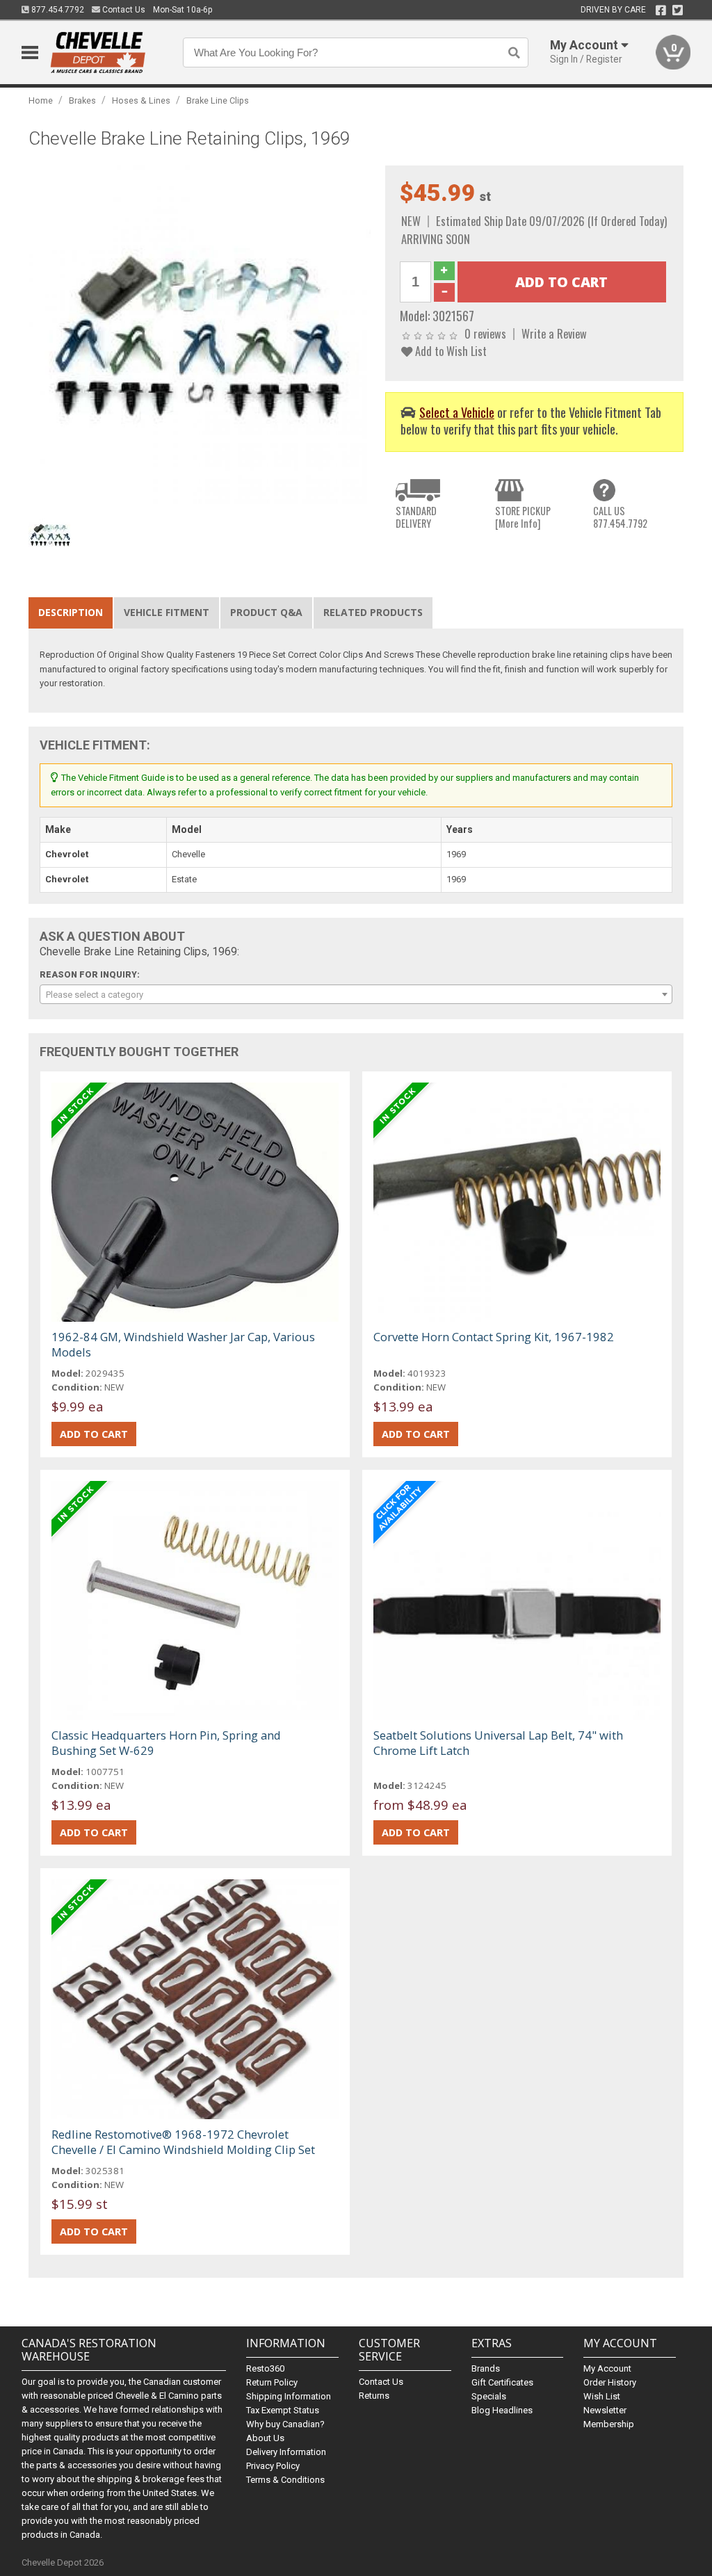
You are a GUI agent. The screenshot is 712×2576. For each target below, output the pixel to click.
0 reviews (485, 333)
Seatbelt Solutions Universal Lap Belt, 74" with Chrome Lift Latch (498, 1743)
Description (71, 612)
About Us (265, 2438)
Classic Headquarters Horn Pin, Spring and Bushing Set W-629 (166, 1743)
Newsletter (605, 2410)
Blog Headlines (502, 2410)
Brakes (82, 100)
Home (41, 100)
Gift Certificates (502, 2382)
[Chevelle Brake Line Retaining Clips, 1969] (200, 335)
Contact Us (123, 10)
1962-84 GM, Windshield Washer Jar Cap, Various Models (183, 1344)
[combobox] (356, 994)
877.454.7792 (57, 10)
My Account (607, 2368)
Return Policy (272, 2382)
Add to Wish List (450, 351)
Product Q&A (266, 612)
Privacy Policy (273, 2466)
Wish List (602, 2396)
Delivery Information (286, 2452)
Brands (486, 2368)
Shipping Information (289, 2396)
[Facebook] (661, 10)
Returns (374, 2396)
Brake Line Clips (218, 100)
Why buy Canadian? (285, 2424)
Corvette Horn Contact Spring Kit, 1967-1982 (494, 1337)
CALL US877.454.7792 (620, 517)
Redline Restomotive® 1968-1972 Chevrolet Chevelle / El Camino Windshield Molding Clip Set (183, 2142)
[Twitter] (678, 10)
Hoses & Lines (141, 100)
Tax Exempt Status (283, 2410)
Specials (489, 2396)
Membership (609, 2424)
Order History (610, 2382)
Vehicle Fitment (167, 612)
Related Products (373, 612)
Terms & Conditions (285, 2480)
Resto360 (265, 2368)
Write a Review (554, 333)
